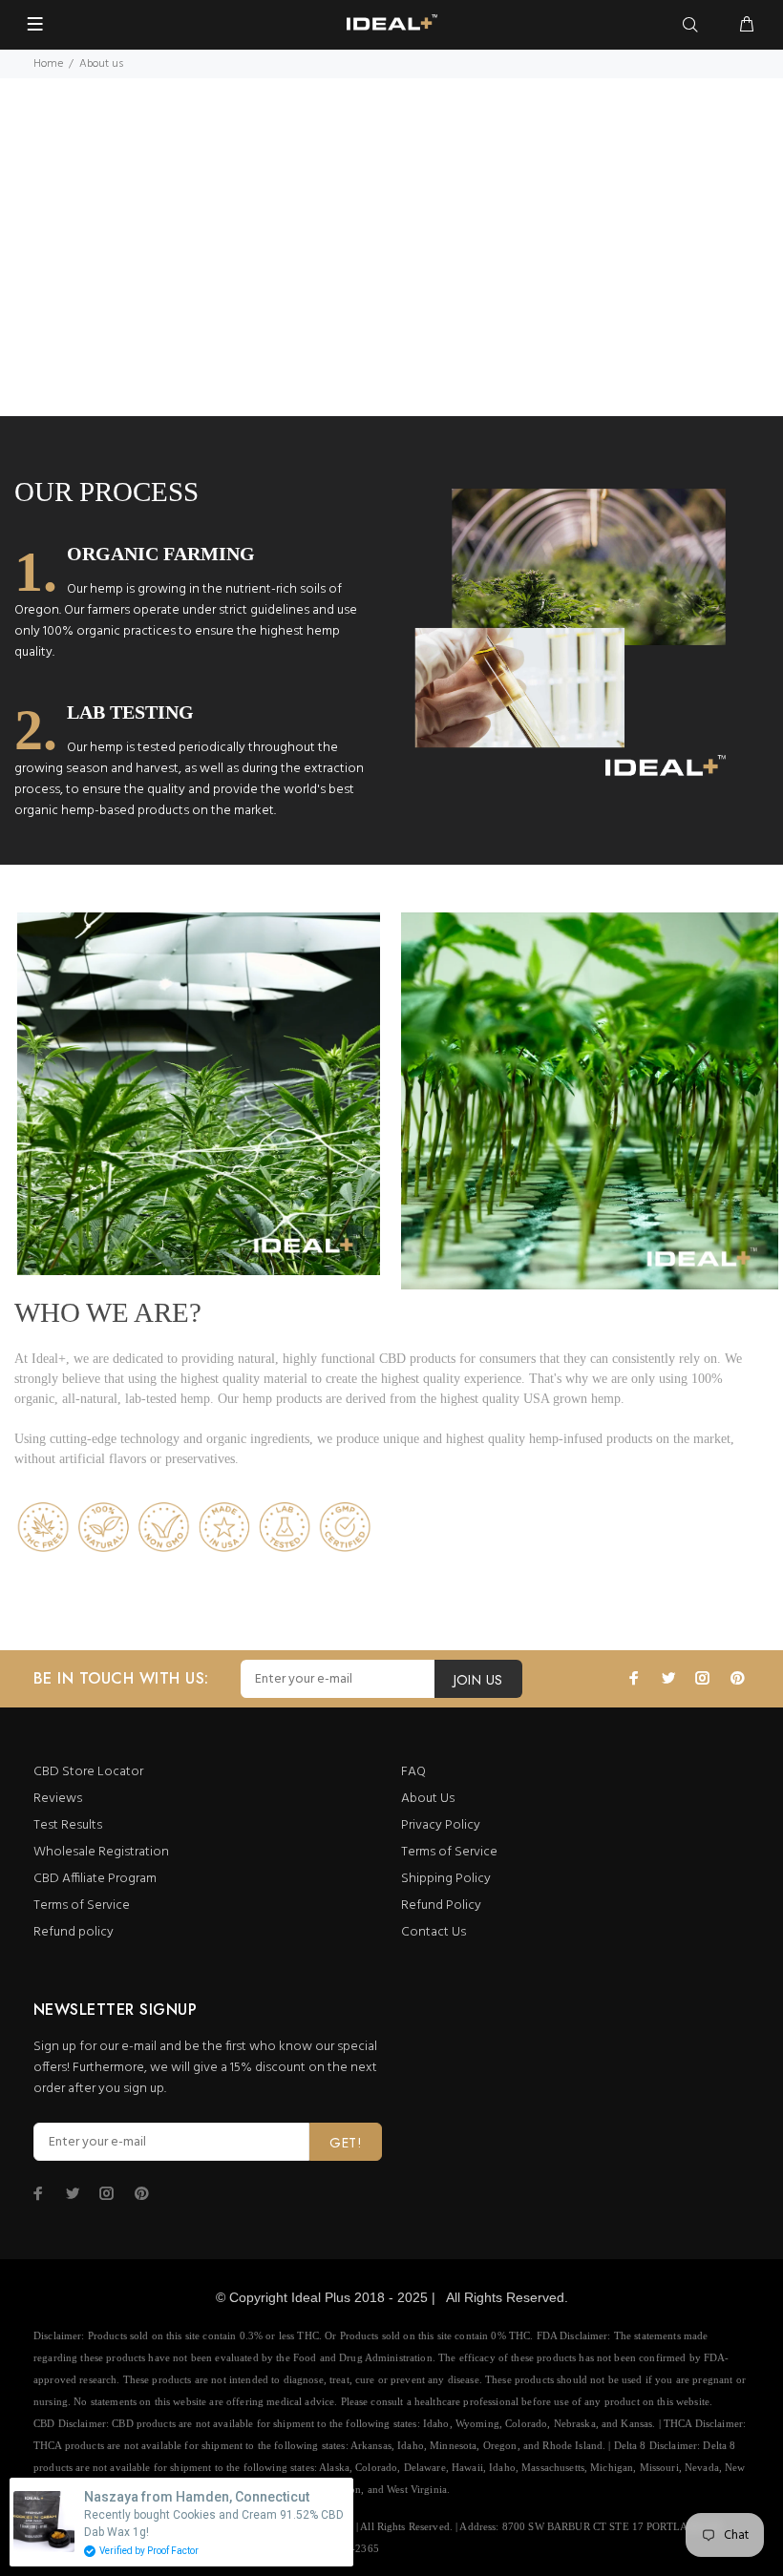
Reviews (58, 1799)
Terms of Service (82, 1906)
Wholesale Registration (101, 1852)
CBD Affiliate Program (95, 1879)
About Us (428, 1799)
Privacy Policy (441, 1825)
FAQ (413, 1772)
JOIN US (478, 1680)
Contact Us (434, 1932)
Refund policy (74, 1932)
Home (48, 64)
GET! (346, 2143)
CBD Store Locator (88, 1772)
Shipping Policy (446, 1879)
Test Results (68, 1825)
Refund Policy (441, 1906)
